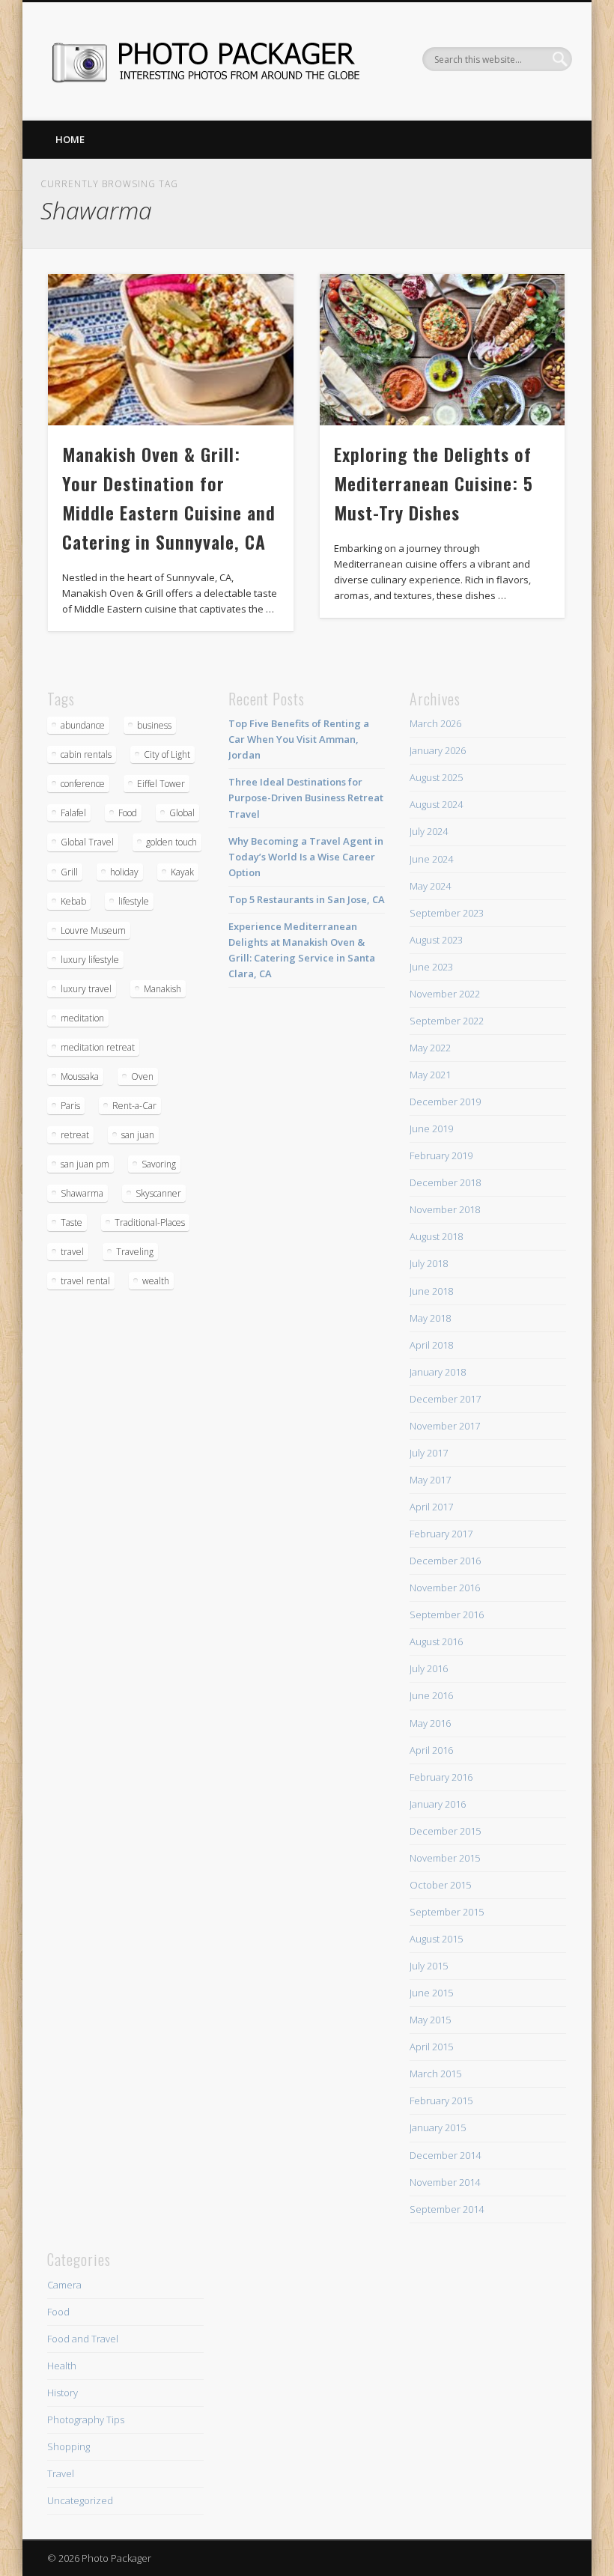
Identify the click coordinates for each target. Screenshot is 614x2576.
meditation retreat (98, 1047)
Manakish (162, 989)
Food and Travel (83, 2339)
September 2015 (447, 1912)
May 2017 (430, 1480)
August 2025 (436, 777)
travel (72, 1252)
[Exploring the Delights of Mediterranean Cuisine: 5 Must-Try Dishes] (442, 350)
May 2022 (430, 1048)
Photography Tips (86, 2419)
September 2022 (447, 1021)
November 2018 (445, 1209)
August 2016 (436, 1641)
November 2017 (445, 1426)
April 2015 (431, 2047)
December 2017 (445, 1399)
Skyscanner (158, 1193)
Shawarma (82, 1193)
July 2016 (429, 1668)
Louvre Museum (93, 930)
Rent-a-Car (134, 1106)
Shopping (69, 2446)
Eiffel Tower (161, 784)
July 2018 (429, 1263)
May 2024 (430, 886)
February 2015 (441, 2100)
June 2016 (431, 1695)
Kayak (182, 872)
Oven (142, 1076)
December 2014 (445, 2155)
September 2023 (447, 913)
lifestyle (134, 901)
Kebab (73, 901)
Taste (72, 1222)
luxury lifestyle (90, 960)
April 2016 (431, 1750)
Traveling (135, 1252)
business (154, 725)
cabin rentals (86, 754)
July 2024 (429, 831)
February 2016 (441, 1777)
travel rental (85, 1281)
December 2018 (445, 1182)
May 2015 (430, 2020)
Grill (69, 872)
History (63, 2393)
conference (83, 784)
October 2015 (440, 1885)
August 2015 (436, 1939)
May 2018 (430, 1318)
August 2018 (436, 1236)
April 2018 (431, 1345)
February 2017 (441, 1534)
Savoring (159, 1164)
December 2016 (445, 1561)
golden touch (171, 842)
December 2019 (445, 1102)
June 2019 (431, 1128)
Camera (64, 2285)
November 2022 (445, 994)
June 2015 (431, 1993)
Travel (61, 2473)
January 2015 (438, 2127)
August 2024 (436, 804)
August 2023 (436, 940)
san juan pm (85, 1164)
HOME (70, 139)
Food (128, 813)
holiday (124, 872)
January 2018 (438, 1372)
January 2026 (438, 750)
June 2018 (431, 1291)
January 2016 (438, 1804)
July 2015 (429, 1966)
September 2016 (447, 1614)
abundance (83, 725)
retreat (75, 1135)
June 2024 (431, 859)
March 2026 (435, 723)
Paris (70, 1106)
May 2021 (430, 1075)
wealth (156, 1281)
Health (62, 2366)
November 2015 (445, 1858)
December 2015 (445, 1831)
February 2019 (441, 1155)
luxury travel (86, 989)
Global (182, 813)
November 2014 (445, 2182)
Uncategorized (80, 2500)
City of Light (167, 754)
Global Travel (87, 842)
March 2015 (435, 2074)
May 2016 (430, 1723)
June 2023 (431, 967)
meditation (82, 1018)
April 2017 (431, 1507)
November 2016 (445, 1588)
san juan (138, 1135)
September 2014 (447, 2209)
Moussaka (80, 1076)
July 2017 (429, 1453)
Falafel (73, 813)
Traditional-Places (150, 1222)
